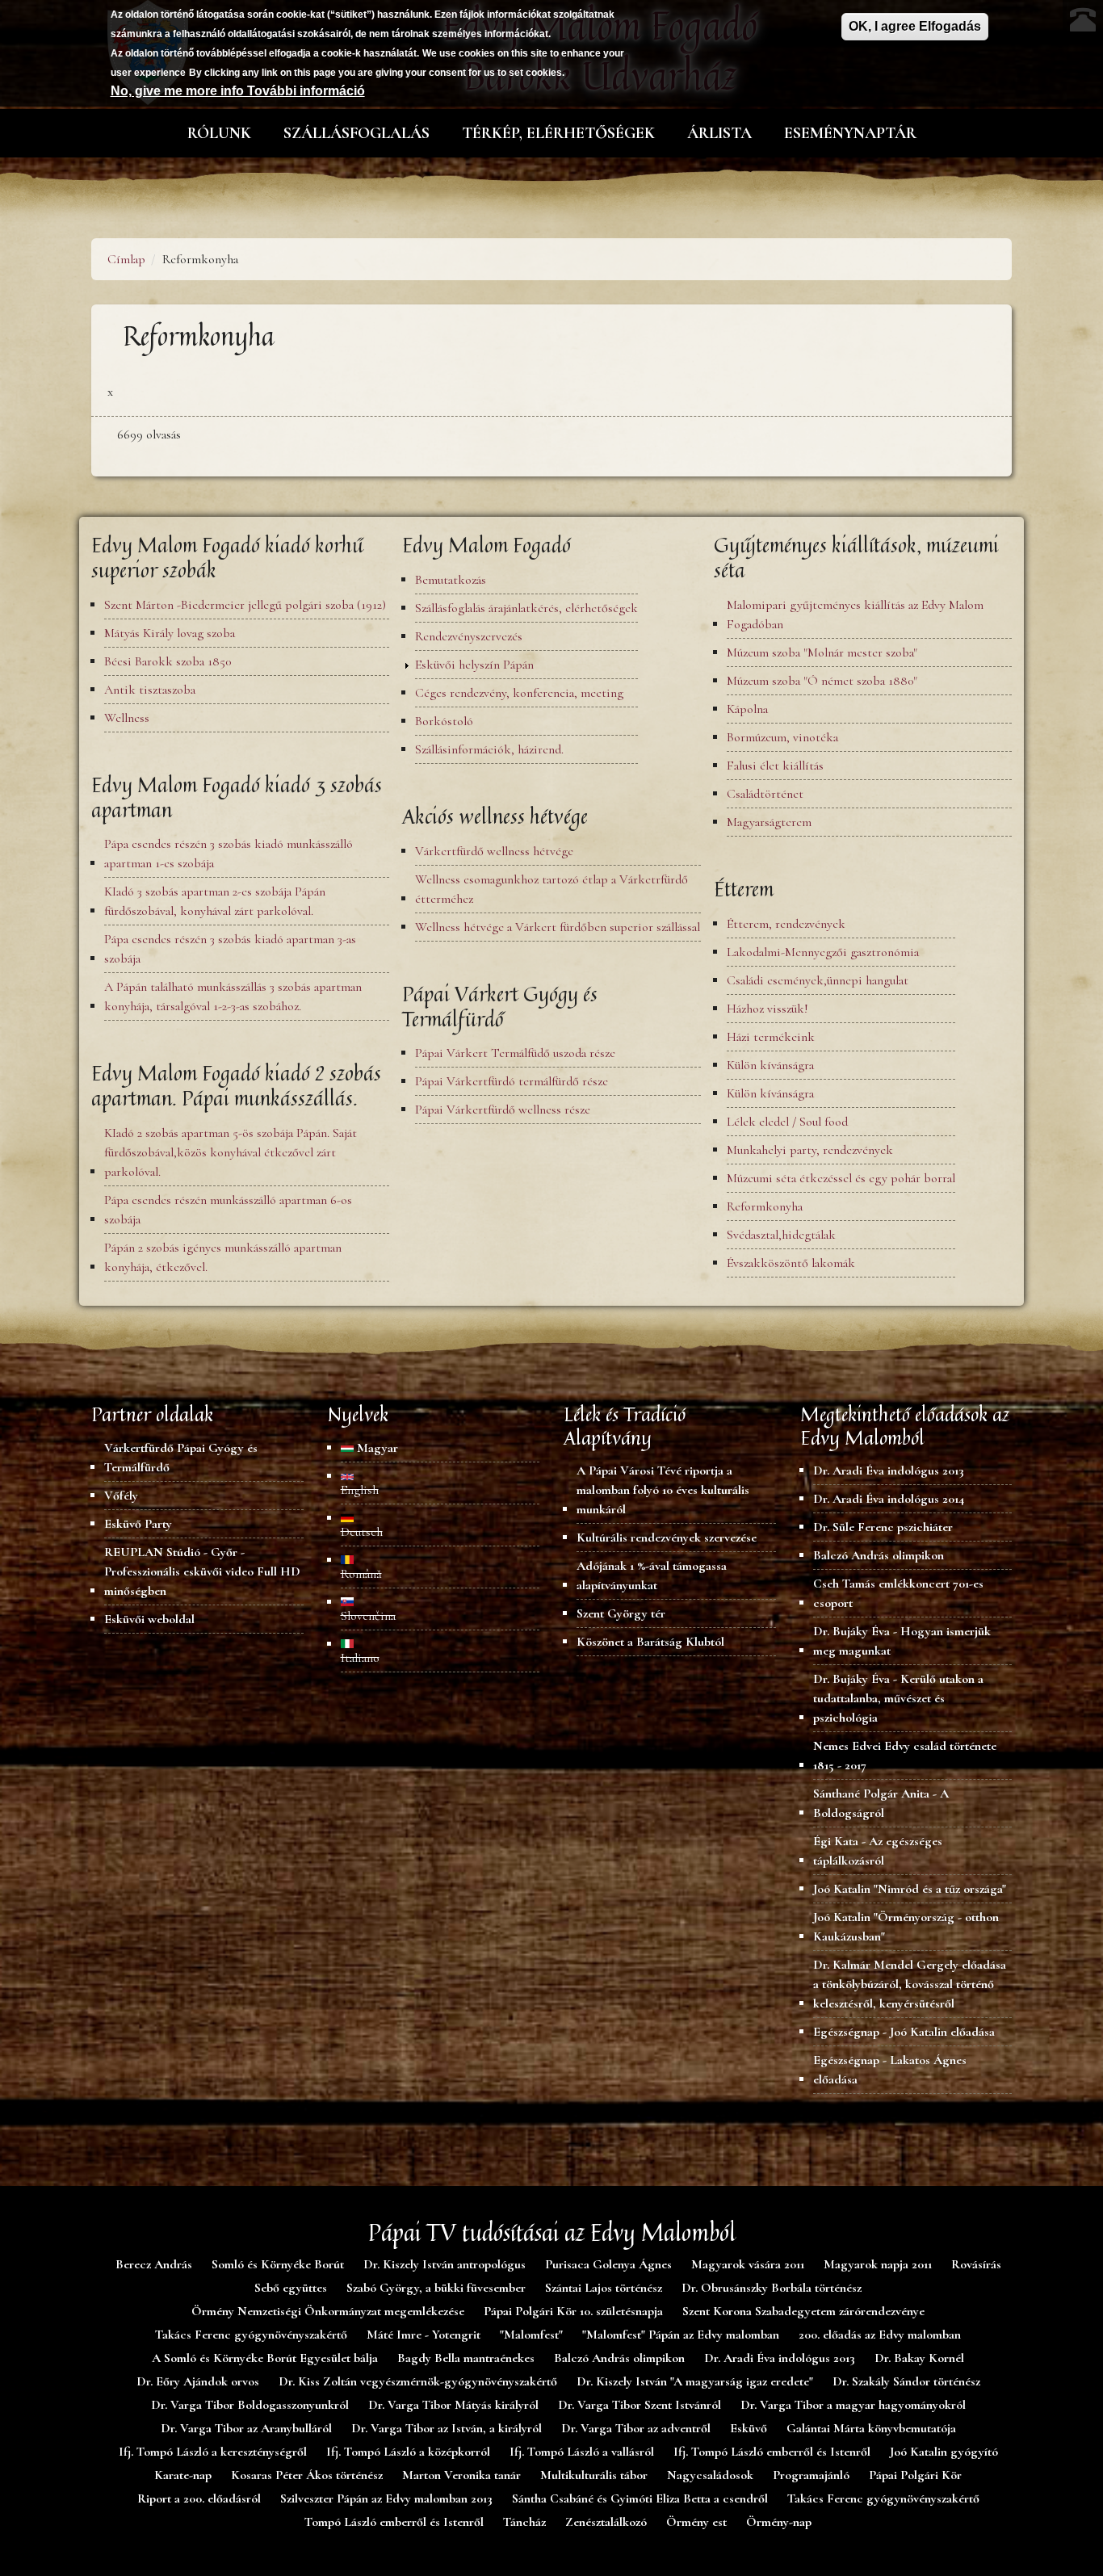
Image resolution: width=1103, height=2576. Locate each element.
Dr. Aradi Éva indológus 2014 (889, 1499)
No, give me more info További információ (238, 91)
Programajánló (811, 2475)
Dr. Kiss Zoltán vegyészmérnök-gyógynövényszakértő (418, 2381)
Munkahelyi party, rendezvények (810, 1150)
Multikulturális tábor (594, 2475)
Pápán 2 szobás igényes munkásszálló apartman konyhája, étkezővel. (223, 1257)
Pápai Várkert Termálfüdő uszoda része (515, 1053)
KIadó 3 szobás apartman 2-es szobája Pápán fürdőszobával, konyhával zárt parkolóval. (215, 901)
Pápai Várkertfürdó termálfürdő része (512, 1081)
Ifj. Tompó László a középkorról (408, 2452)
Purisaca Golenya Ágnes (608, 2264)
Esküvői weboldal (149, 1619)
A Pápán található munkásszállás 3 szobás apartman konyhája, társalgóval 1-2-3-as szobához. (233, 996)
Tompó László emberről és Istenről (394, 2522)
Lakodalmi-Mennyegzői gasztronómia (823, 952)
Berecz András (154, 2264)
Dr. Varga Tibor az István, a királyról (447, 2428)
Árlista (719, 133)
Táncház (524, 2522)
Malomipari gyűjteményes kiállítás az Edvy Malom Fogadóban (855, 615)
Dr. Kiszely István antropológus (445, 2264)
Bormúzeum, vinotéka (782, 737)
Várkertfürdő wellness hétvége (494, 851)
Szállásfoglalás (356, 133)
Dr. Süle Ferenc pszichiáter (883, 1527)
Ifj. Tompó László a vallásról (582, 2452)
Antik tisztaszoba (150, 690)
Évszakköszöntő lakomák (791, 1263)
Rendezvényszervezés (469, 636)
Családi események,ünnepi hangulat (818, 980)
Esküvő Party (138, 1524)
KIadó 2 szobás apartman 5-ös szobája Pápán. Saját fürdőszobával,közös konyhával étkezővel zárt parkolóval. (231, 1152)
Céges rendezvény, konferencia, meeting (519, 693)
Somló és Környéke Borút (278, 2264)
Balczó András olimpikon (879, 1555)
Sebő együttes (291, 2288)
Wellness (127, 718)
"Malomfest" (531, 2335)
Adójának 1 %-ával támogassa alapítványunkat (652, 1575)
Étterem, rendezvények (786, 924)
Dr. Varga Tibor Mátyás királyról (453, 2405)
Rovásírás (976, 2264)
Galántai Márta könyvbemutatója (871, 2428)
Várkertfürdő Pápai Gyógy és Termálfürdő (181, 1458)
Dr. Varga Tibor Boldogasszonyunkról (250, 2405)
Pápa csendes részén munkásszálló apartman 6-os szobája (228, 1210)
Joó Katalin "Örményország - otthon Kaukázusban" (906, 1927)
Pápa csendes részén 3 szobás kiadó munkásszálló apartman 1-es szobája (229, 854)
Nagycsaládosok (710, 2475)
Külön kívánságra (770, 1065)
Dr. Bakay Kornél (919, 2358)
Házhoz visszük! (767, 1009)
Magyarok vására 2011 (748, 2264)
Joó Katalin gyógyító (944, 2452)
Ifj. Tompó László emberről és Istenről (772, 2452)
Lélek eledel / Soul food (787, 1122)
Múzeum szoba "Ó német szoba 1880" (822, 681)
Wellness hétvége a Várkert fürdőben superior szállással (558, 927)
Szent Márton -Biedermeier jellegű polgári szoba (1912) (245, 605)
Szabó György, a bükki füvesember (436, 2288)
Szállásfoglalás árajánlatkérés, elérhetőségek (526, 608)
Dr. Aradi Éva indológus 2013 (889, 1471)
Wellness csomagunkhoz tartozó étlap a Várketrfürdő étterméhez (551, 889)
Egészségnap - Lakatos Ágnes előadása (890, 2070)
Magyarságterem (769, 822)
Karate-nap (183, 2475)
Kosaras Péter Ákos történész (307, 2475)
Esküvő (749, 2428)
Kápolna (747, 709)
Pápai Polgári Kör (915, 2475)
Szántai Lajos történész (604, 2288)
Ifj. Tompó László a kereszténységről (213, 2452)
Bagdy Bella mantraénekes (466, 2358)
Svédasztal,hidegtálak (781, 1235)
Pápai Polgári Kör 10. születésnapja (573, 2311)
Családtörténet (765, 794)
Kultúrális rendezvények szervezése (667, 1538)
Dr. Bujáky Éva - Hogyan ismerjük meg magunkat (902, 1641)
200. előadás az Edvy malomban (880, 2335)
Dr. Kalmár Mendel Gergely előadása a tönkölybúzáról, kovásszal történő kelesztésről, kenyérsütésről (910, 1984)
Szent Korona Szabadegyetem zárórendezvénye (803, 2311)
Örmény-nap (779, 2522)
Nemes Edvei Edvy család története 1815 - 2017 (905, 1756)
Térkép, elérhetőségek (558, 133)
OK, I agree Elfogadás (915, 26)
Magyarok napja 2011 (878, 2264)
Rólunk (219, 133)
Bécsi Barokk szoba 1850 (168, 661)
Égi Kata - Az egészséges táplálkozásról (878, 1851)
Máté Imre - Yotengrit (424, 2335)
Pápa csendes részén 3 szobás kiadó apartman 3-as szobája (230, 949)
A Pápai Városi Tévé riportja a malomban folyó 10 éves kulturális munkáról (663, 1490)
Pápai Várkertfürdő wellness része (503, 1110)
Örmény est (696, 2522)
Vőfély (121, 1496)
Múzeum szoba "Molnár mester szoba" (822, 652)
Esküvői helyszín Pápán (474, 665)
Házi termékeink (771, 1037)
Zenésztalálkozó (606, 2522)
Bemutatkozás (451, 580)
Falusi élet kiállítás (775, 766)
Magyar (376, 1448)
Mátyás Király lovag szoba (170, 633)
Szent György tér (621, 1613)
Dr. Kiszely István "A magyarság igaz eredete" (695, 2381)
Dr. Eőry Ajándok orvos (198, 2381)
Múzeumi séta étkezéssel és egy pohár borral (841, 1178)
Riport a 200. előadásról (199, 2498)
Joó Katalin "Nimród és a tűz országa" (910, 1889)
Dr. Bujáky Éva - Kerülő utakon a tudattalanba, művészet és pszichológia (898, 1698)
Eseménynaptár (850, 133)
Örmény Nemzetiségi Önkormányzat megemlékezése (328, 2311)
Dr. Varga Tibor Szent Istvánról (640, 2405)
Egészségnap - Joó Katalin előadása (904, 2032)
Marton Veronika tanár (461, 2475)
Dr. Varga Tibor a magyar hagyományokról (853, 2405)
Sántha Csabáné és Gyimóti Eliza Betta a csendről (640, 2498)
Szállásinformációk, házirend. (489, 749)
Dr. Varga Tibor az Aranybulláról (246, 2428)
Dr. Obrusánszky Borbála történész (772, 2288)
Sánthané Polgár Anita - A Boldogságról (881, 1803)
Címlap (126, 259)
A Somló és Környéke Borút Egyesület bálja (265, 2358)
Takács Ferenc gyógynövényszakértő (251, 2335)
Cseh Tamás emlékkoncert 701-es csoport (898, 1593)
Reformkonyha (765, 1206)
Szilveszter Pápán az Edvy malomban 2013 (386, 2498)
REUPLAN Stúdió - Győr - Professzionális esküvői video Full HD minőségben (202, 1571)
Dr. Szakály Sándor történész (906, 2381)
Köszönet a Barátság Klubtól (650, 1642)
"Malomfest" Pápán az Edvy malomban (681, 2335)
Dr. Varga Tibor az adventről (636, 2428)
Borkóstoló (444, 721)
